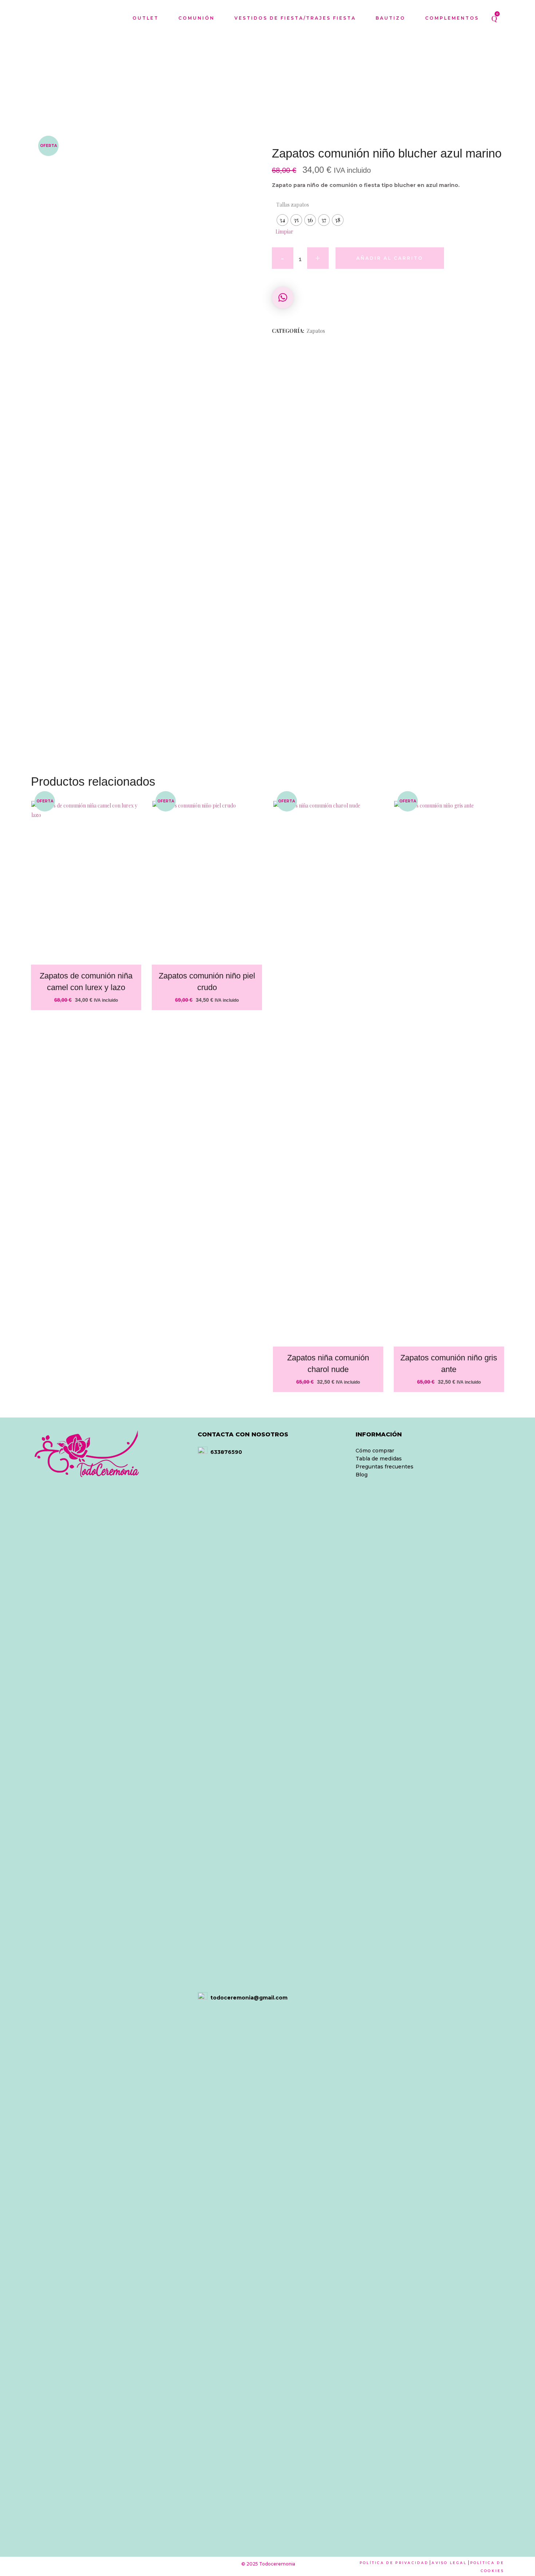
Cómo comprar (375, 1451)
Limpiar (284, 232)
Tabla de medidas (379, 1459)
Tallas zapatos (293, 205)
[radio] (282, 220)
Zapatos (316, 331)
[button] (283, 298)
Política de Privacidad (394, 2563)
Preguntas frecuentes (385, 1467)
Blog (362, 1475)
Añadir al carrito (390, 258)
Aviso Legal (449, 2563)
